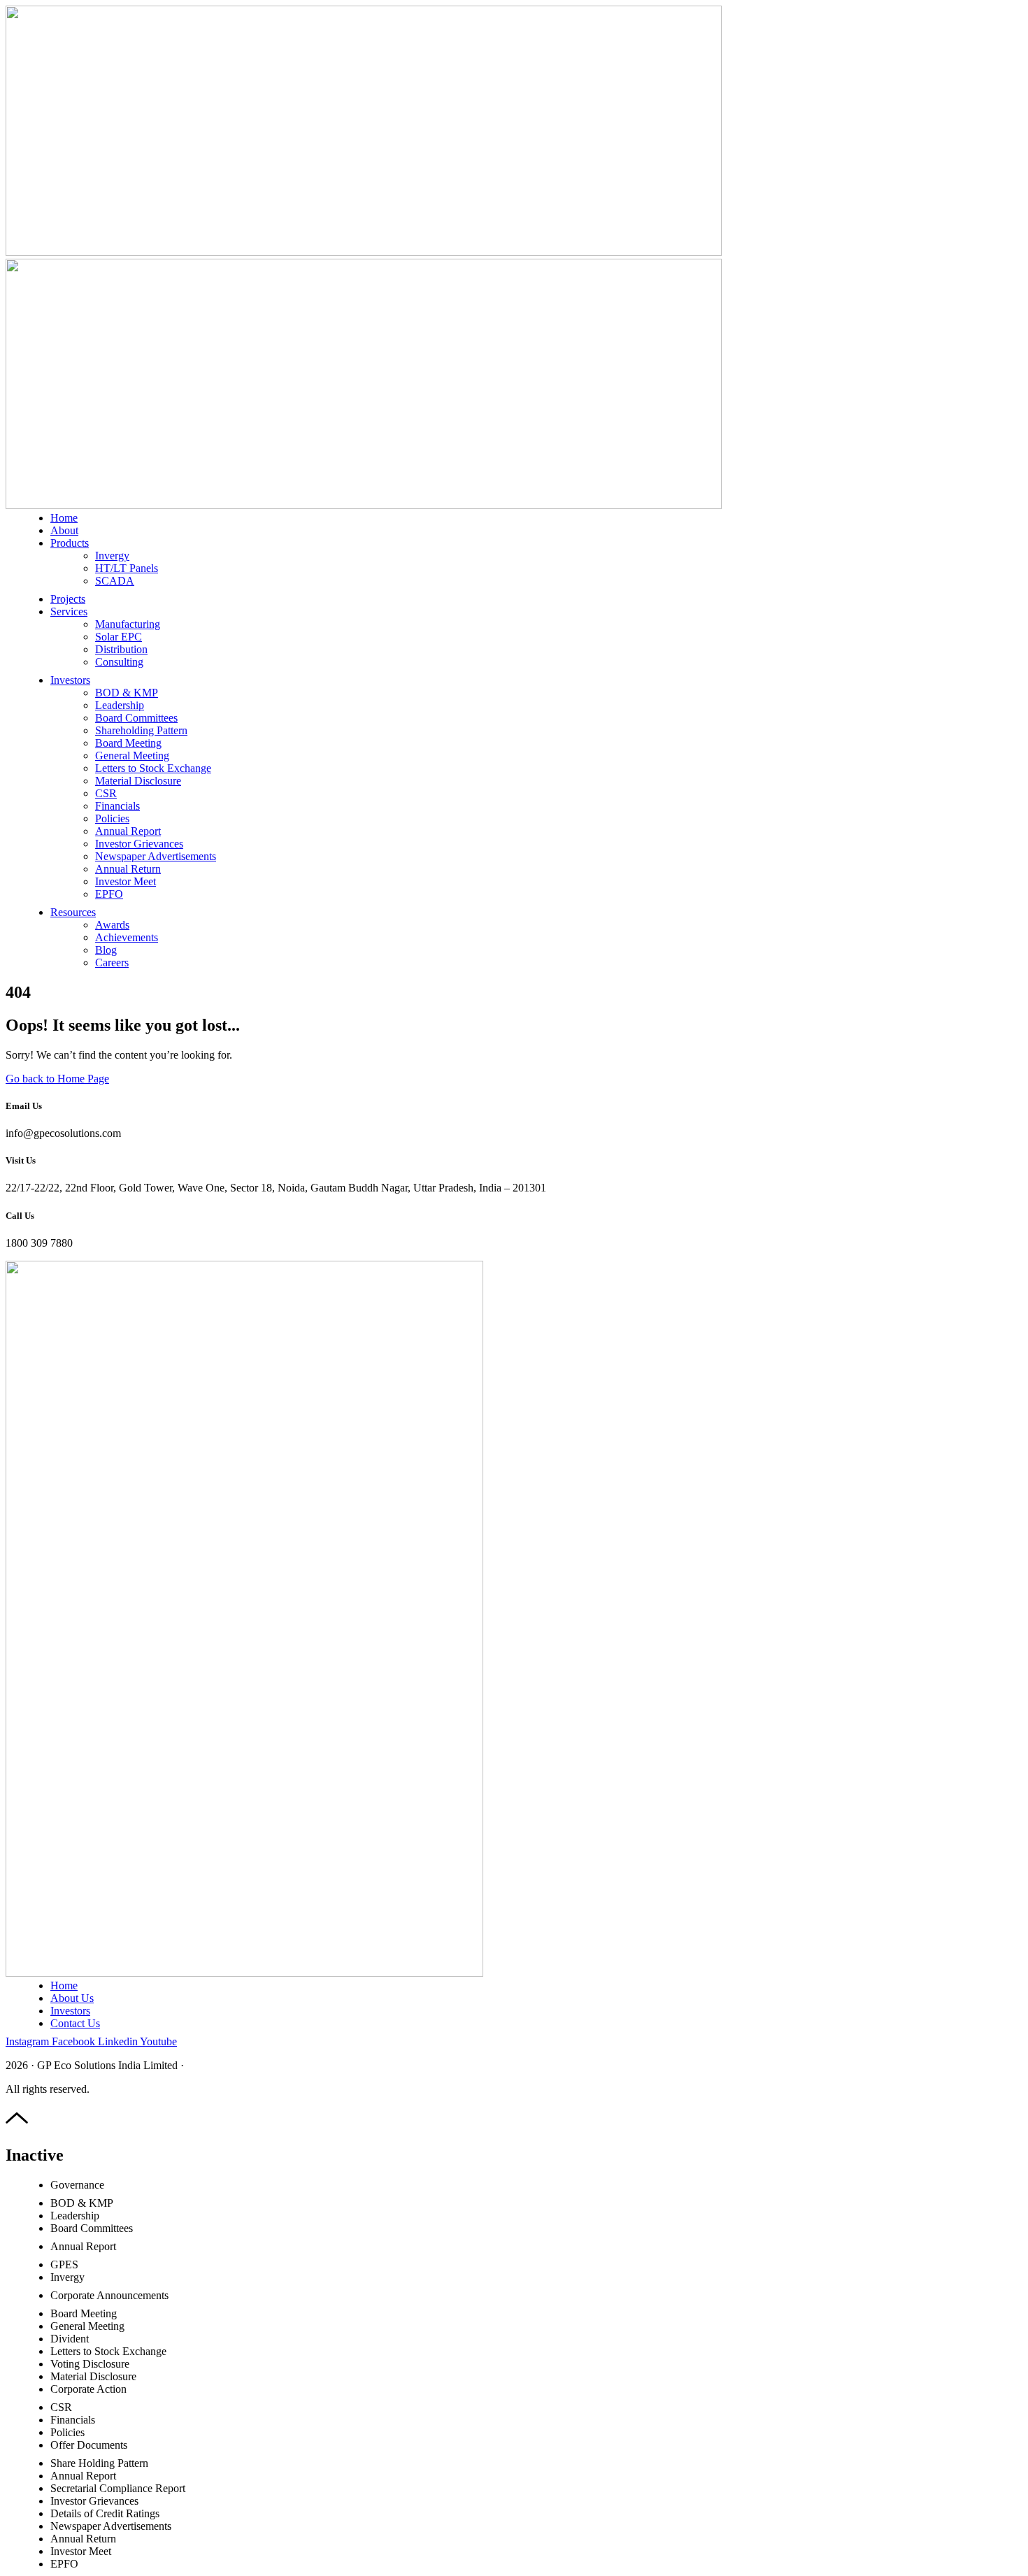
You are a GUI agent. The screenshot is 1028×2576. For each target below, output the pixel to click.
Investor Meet (126, 881)
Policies (112, 818)
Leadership (120, 705)
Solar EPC (119, 637)
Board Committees (136, 718)
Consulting (119, 662)
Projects (68, 599)
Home (64, 518)
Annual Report (128, 831)
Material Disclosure (138, 781)
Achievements (127, 937)
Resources (73, 912)
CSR (106, 793)
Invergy (112, 556)
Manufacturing (128, 624)
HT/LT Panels (127, 568)
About (64, 530)
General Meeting (132, 756)
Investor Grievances (139, 844)
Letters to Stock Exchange (153, 768)
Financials (117, 806)
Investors (70, 680)
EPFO (109, 894)
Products (70, 543)
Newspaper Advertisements (156, 856)
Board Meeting (128, 743)
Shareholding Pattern (141, 730)
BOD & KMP (127, 693)
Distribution (121, 649)
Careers (112, 963)
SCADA (115, 581)
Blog (106, 950)
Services (69, 611)
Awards (112, 925)
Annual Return (128, 869)
